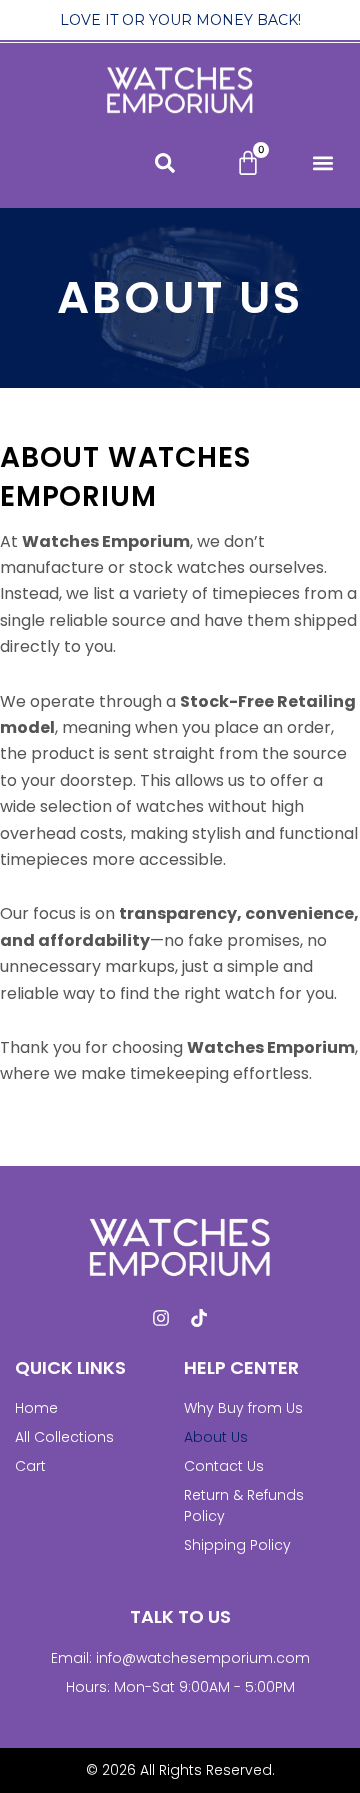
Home (36, 1408)
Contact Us (224, 1466)
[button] (322, 163)
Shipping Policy (237, 1545)
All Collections (64, 1437)
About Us (216, 1437)
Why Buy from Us (243, 1408)
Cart (30, 1466)
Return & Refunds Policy (244, 1505)
